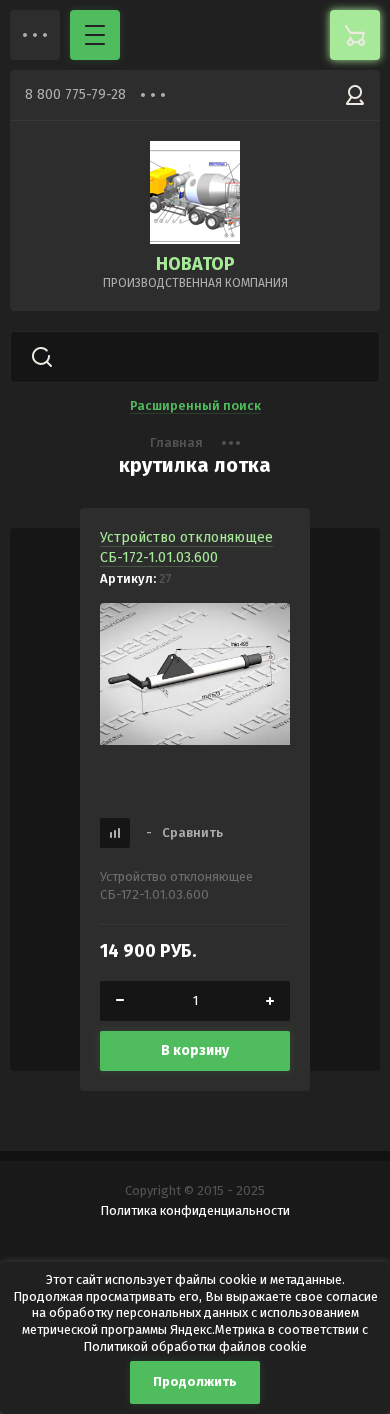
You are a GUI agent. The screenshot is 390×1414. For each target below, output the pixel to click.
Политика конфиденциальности (195, 1210)
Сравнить (184, 832)
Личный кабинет (355, 95)
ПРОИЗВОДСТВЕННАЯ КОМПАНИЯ (195, 283)
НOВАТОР (195, 264)
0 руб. (355, 35)
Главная (176, 442)
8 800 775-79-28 (75, 94)
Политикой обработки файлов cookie (195, 1346)
